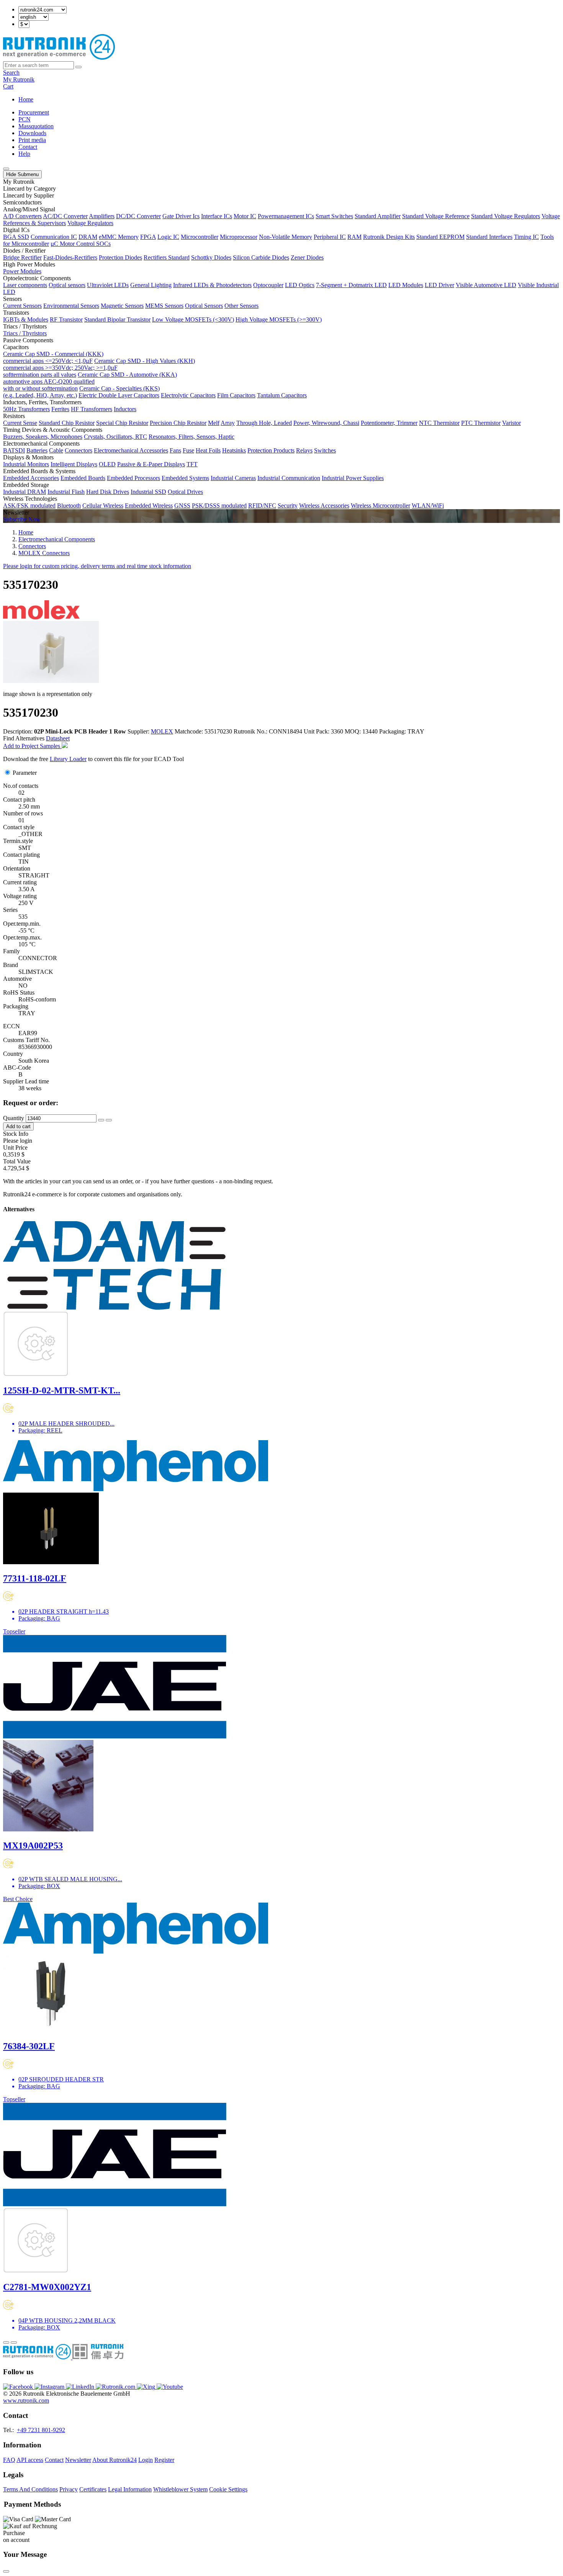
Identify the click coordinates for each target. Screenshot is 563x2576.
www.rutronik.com (26, 2400)
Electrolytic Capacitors (188, 395)
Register (164, 2460)
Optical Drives (185, 492)
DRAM (88, 237)
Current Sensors (22, 306)
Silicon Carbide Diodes (261, 257)
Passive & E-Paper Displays (151, 464)
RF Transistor (66, 319)
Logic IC (168, 237)
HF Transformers (92, 409)
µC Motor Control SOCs (81, 244)
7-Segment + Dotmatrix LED (351, 285)
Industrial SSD (148, 492)
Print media (32, 140)
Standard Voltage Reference (436, 216)
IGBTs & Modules (26, 319)
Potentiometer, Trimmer (389, 423)
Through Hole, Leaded (264, 423)
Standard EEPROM (440, 237)
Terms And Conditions (30, 2489)
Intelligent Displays (74, 464)
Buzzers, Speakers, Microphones (43, 437)
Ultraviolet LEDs (108, 285)
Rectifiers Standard (167, 257)
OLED (107, 464)
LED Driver (439, 285)
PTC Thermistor (481, 423)
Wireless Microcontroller (381, 506)
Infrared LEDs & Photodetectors (212, 285)
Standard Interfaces (489, 237)
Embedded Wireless (149, 506)
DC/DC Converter (138, 216)
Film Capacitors (236, 395)
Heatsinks (234, 450)
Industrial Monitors (26, 464)
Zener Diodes (307, 257)
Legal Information (130, 2489)
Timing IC (526, 237)
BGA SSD (16, 237)
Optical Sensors (204, 306)
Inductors (125, 409)
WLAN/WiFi (428, 506)
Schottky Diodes (211, 257)
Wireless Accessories (324, 506)
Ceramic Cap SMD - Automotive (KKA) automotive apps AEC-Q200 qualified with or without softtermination (90, 381)
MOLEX (162, 731)
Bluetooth (69, 506)
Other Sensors (241, 306)
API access (30, 2460)
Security (288, 506)
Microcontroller (200, 237)
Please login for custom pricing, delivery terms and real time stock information (97, 566)
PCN (25, 119)
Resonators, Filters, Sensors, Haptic (191, 437)
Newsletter (78, 2460)
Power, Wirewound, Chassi (326, 423)
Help (24, 154)
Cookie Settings (228, 2489)
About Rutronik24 (115, 2460)
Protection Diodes (120, 257)
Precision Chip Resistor (178, 423)
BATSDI (14, 450)
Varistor (511, 423)
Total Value (17, 1161)
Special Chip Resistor (122, 423)
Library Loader (68, 759)
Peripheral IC (330, 237)
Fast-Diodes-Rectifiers (70, 257)
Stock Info (16, 1134)
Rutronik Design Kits (389, 237)
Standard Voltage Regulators (506, 216)
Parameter (25, 773)
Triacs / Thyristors (25, 333)
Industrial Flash (66, 492)
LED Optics (300, 285)
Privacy (69, 2489)
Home (26, 99)
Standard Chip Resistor (67, 423)
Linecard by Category (29, 189)
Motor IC (245, 216)
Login (146, 2460)
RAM (354, 237)
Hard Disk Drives (108, 492)
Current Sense (20, 423)
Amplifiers (102, 216)
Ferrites (60, 409)
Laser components (25, 285)
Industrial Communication (289, 478)
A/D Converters (22, 216)
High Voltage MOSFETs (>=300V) (279, 319)
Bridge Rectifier (22, 257)
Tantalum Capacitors (282, 395)
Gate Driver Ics (181, 216)
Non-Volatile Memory (286, 237)
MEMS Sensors (164, 306)
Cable (56, 450)
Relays (304, 450)
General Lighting (151, 285)
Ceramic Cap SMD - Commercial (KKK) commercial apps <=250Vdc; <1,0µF (53, 357)
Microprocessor (239, 237)
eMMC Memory (119, 237)
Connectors (79, 450)
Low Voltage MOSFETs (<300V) (193, 319)
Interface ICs (217, 216)
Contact (28, 147)
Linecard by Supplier (29, 195)
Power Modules (22, 271)
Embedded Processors (133, 478)
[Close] (6, 2571)
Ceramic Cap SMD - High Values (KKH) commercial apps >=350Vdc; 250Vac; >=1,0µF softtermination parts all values (99, 368)
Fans (175, 450)
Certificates (93, 2489)
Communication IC (54, 237)
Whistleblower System (180, 2489)
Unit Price (15, 1148)
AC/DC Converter (65, 216)
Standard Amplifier (378, 216)
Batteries (37, 450)
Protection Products (271, 450)
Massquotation (36, 126)
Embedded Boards (83, 478)
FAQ (9, 2460)
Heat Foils (208, 450)
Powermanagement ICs (286, 216)
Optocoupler (268, 285)
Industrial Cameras (233, 478)
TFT (192, 464)
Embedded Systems (185, 478)
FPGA (148, 237)
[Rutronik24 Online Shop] (59, 58)
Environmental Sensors (71, 306)
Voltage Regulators (90, 223)
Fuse (188, 450)
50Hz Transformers (26, 409)
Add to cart (18, 1126)
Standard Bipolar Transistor (117, 319)
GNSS (182, 506)
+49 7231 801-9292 (41, 2430)
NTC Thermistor (439, 423)
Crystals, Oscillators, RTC (115, 437)
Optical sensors (67, 285)
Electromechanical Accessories (131, 450)
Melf (214, 423)
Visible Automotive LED (486, 285)
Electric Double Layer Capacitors (119, 395)
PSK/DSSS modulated (219, 506)
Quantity (14, 1118)
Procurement (34, 112)
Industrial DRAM (25, 492)
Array (228, 423)
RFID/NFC (262, 506)
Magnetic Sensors (122, 306)
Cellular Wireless (103, 506)
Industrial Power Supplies (353, 478)
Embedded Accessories (31, 478)
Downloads (32, 133)
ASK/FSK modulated (29, 506)
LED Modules (406, 285)
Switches (325, 450)
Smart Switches (334, 216)
